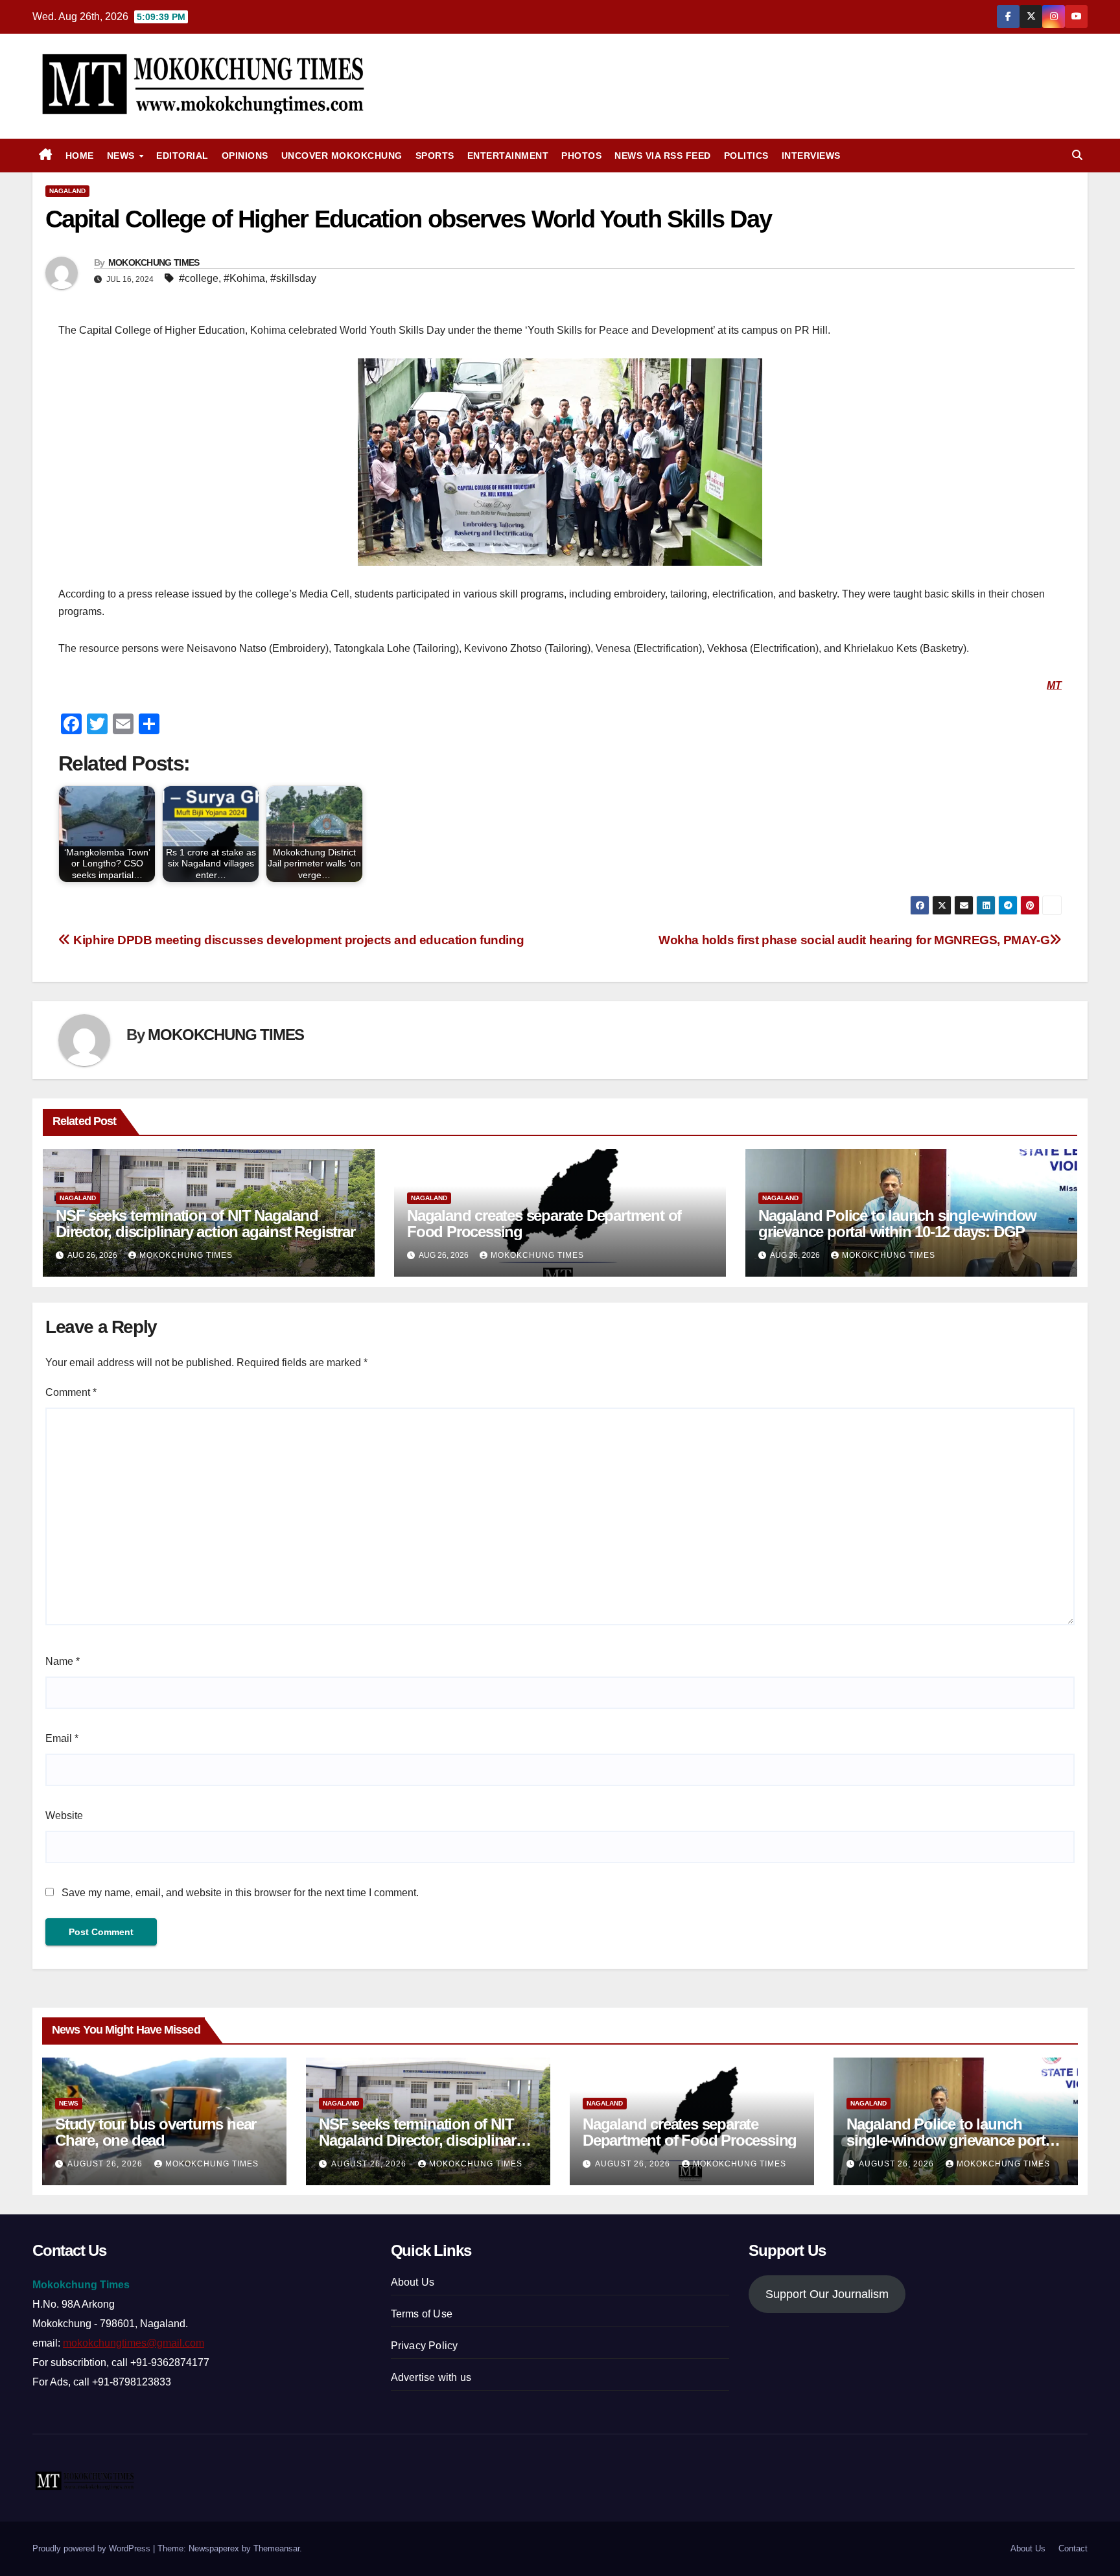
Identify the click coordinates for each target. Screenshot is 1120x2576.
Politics (746, 156)
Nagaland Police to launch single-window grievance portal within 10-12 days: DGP (897, 1224)
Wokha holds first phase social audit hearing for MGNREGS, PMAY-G (854, 940)
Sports (435, 156)
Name (63, 1661)
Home (80, 156)
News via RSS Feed (663, 156)
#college (199, 278)
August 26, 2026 (106, 2164)
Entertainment (508, 156)
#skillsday (293, 278)
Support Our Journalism (827, 2294)
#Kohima (244, 278)
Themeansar (276, 2548)
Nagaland (67, 191)
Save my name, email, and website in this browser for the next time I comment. (240, 1893)
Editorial (182, 156)
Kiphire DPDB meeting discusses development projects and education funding (297, 940)
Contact (1073, 2548)
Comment (71, 1392)
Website (64, 1816)
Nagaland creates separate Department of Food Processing (544, 1224)
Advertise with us (431, 2377)
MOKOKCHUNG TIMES (154, 262)
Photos (581, 156)
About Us (413, 2282)
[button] (1077, 155)
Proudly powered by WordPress (93, 2548)
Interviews (811, 156)
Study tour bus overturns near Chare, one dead (156, 2132)
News (122, 156)
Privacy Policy (425, 2346)
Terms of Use (422, 2314)
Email (62, 1738)
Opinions (245, 156)
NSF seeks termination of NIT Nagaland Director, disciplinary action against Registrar (205, 1224)
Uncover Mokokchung (342, 156)
